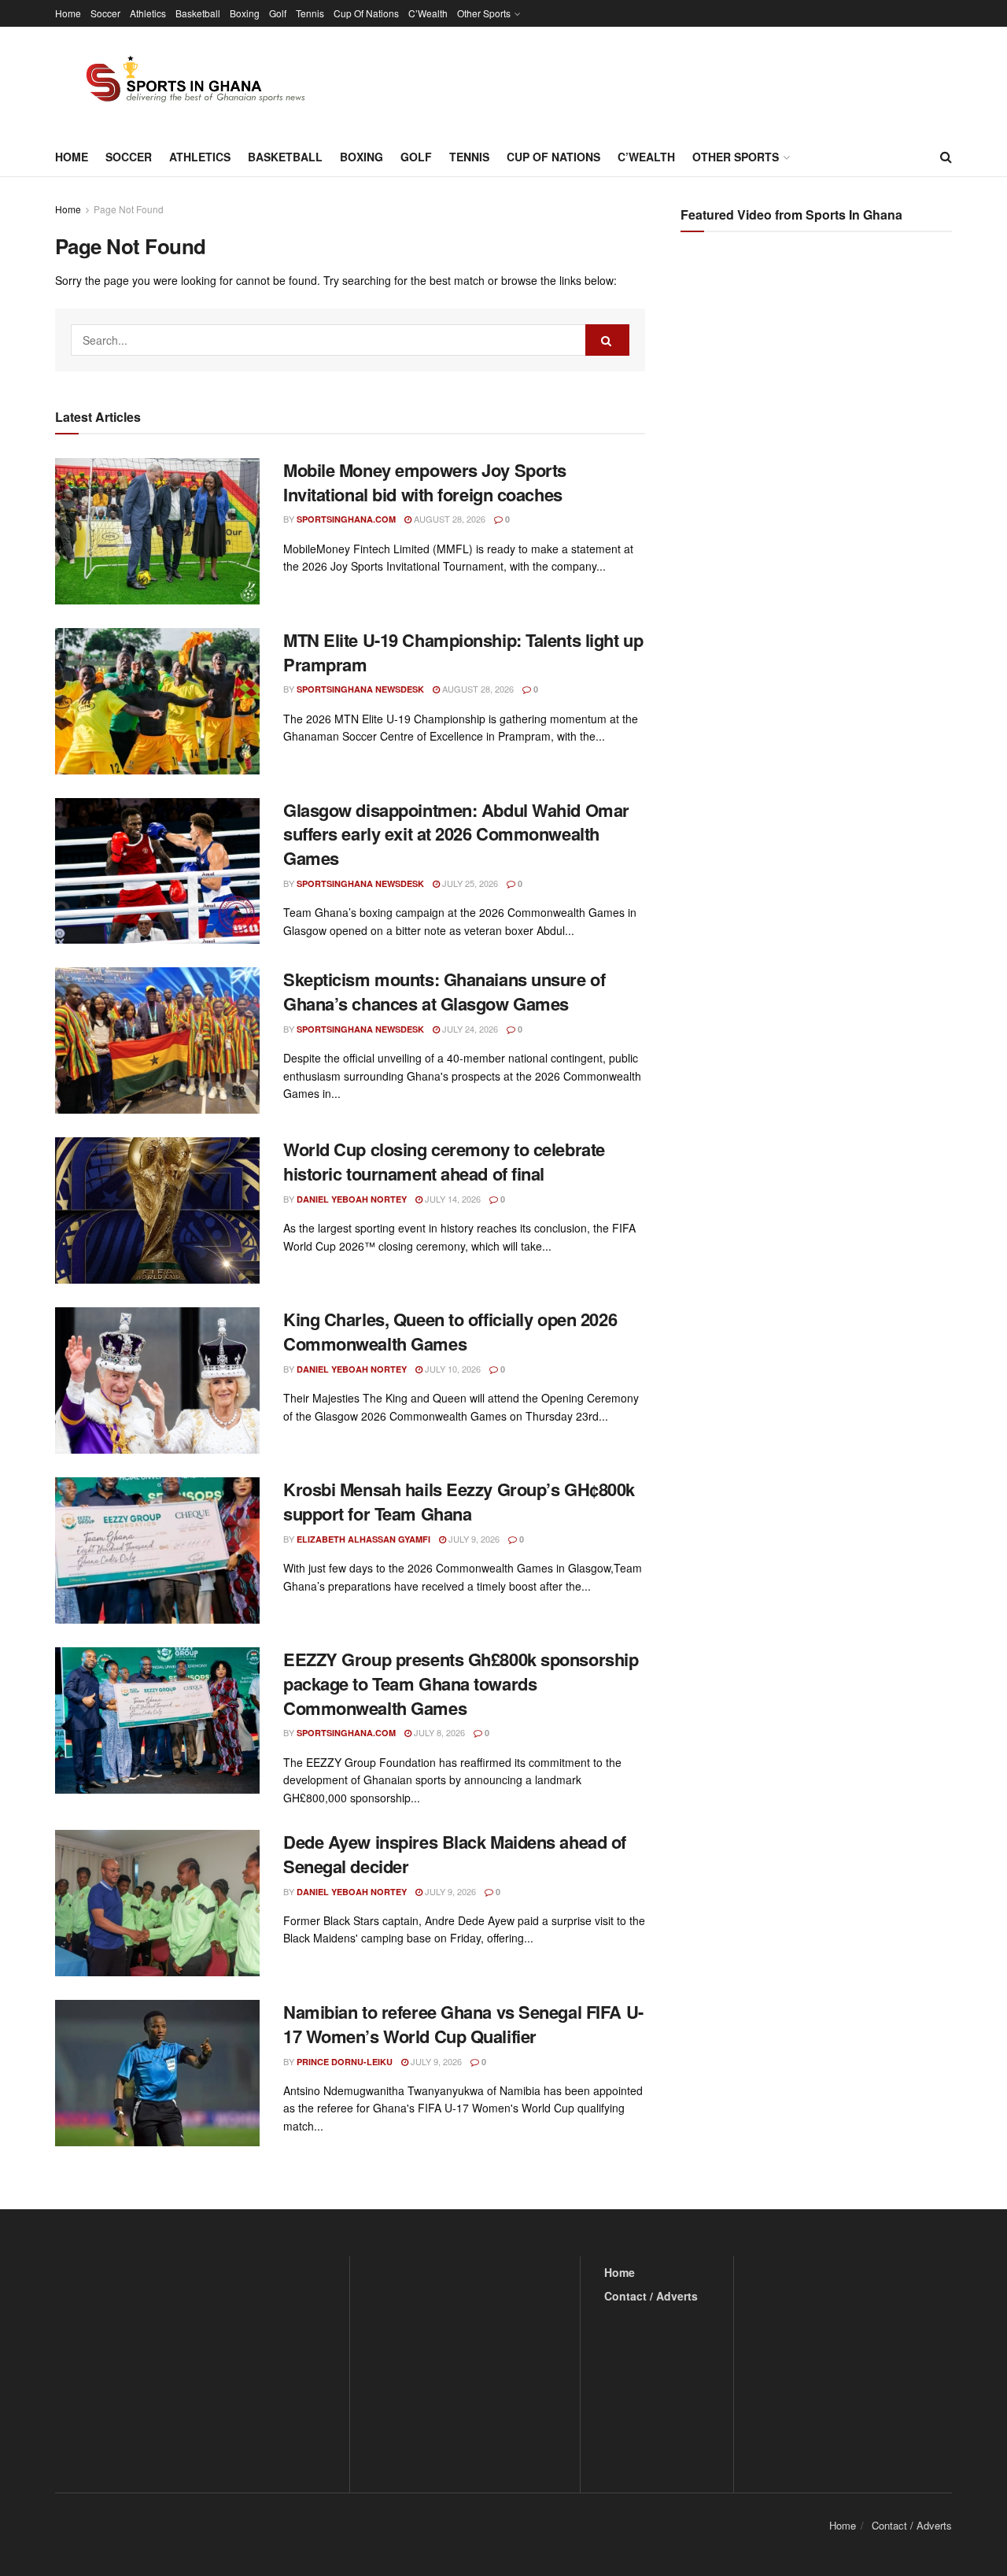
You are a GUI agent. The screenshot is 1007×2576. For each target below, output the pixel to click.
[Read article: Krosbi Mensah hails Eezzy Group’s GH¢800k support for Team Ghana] (157, 1550)
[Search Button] (946, 157)
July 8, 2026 (438, 1732)
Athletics (148, 13)
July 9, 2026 (473, 1539)
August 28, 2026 (448, 519)
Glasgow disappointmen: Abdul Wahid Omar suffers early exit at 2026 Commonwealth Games (456, 834)
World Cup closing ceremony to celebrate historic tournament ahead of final (444, 1161)
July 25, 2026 (469, 883)
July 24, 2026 (469, 1029)
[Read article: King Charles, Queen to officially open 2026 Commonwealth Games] (157, 1380)
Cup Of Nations (366, 13)
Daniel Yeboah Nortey (352, 1199)
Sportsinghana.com (346, 519)
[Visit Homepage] (186, 82)
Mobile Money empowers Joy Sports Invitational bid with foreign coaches (425, 482)
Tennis (310, 13)
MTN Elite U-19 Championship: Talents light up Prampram (463, 652)
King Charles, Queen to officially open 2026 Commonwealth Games (450, 1331)
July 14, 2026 (452, 1199)
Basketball (198, 13)
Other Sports (484, 13)
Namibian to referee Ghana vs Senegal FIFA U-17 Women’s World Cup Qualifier (463, 2024)
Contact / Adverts (651, 2296)
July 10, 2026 (452, 1369)
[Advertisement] (818, 401)
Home (68, 13)
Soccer (105, 13)
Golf (278, 13)
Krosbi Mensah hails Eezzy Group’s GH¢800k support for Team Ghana (459, 1501)
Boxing (245, 13)
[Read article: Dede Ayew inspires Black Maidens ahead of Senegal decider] (157, 1903)
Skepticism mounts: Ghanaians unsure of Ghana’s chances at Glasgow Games (444, 991)
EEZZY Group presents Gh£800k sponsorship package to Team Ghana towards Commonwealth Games (461, 1683)
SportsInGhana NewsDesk (360, 689)
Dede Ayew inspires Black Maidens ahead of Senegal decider (455, 1854)
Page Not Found (129, 209)
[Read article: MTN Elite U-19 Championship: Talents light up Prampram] (157, 701)
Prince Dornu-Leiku (345, 2062)
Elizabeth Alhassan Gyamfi (363, 1539)
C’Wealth (428, 13)
